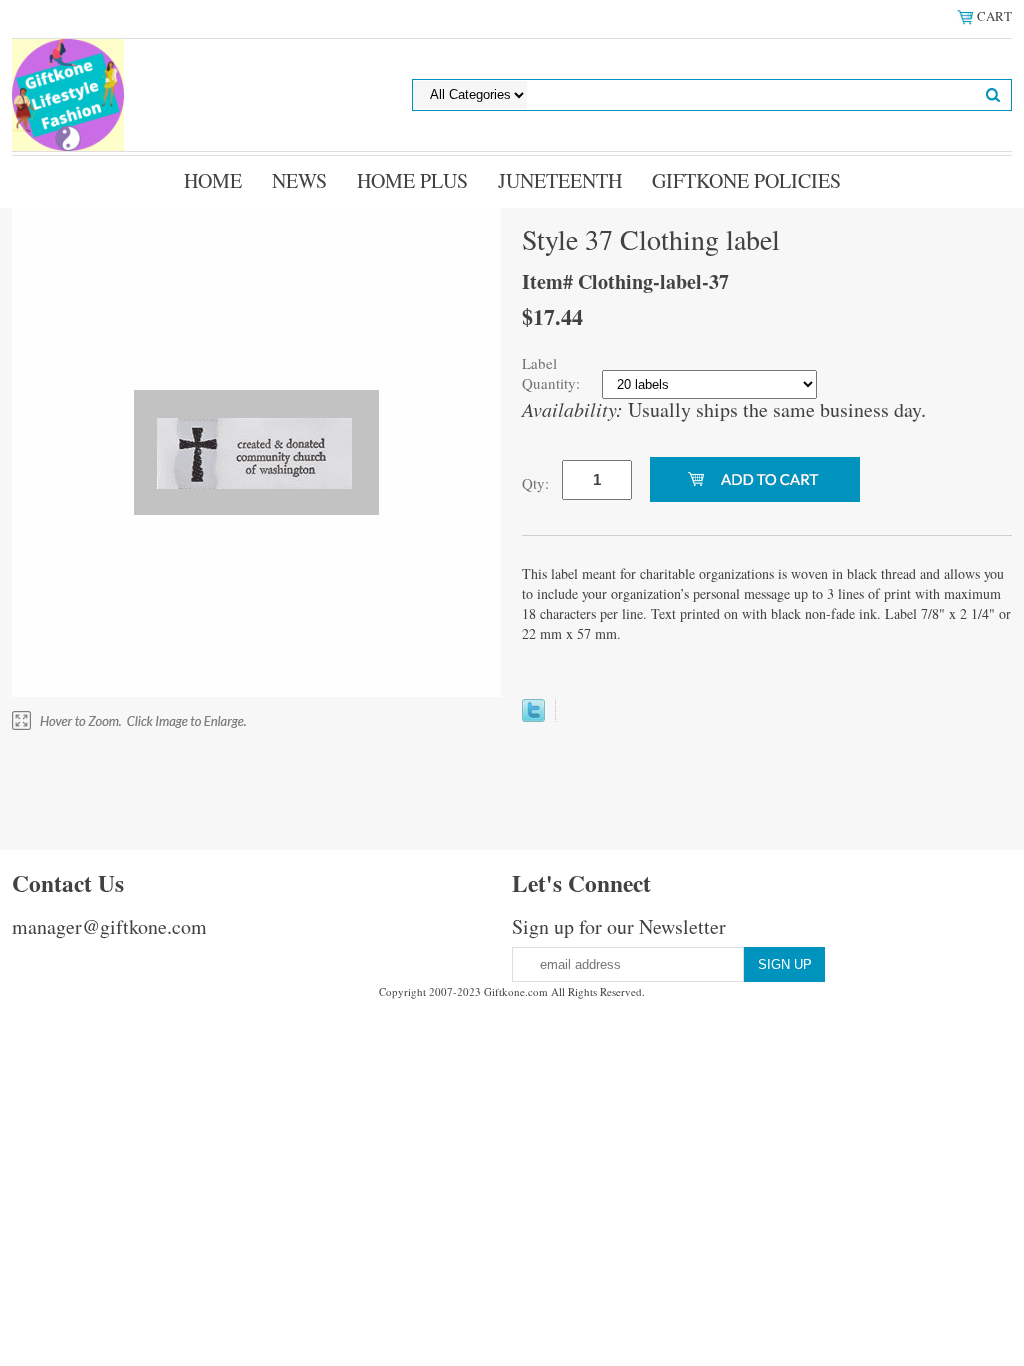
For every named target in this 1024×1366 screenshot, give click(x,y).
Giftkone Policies (746, 180)
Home (213, 180)
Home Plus (412, 180)
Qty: (535, 483)
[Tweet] (533, 714)
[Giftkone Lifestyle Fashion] (68, 92)
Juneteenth (560, 180)
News (299, 180)
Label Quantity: (553, 373)
